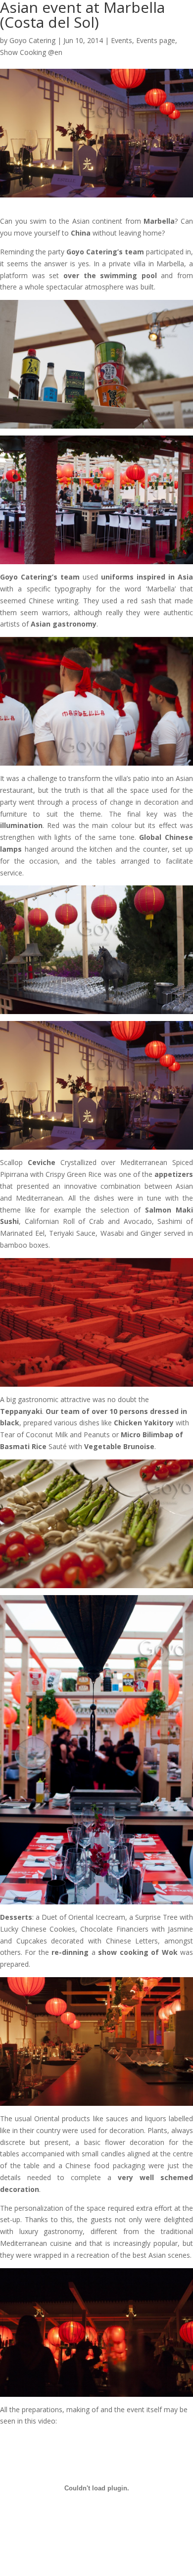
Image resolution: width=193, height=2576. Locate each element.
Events (121, 40)
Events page (156, 40)
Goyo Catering (32, 40)
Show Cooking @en (31, 52)
